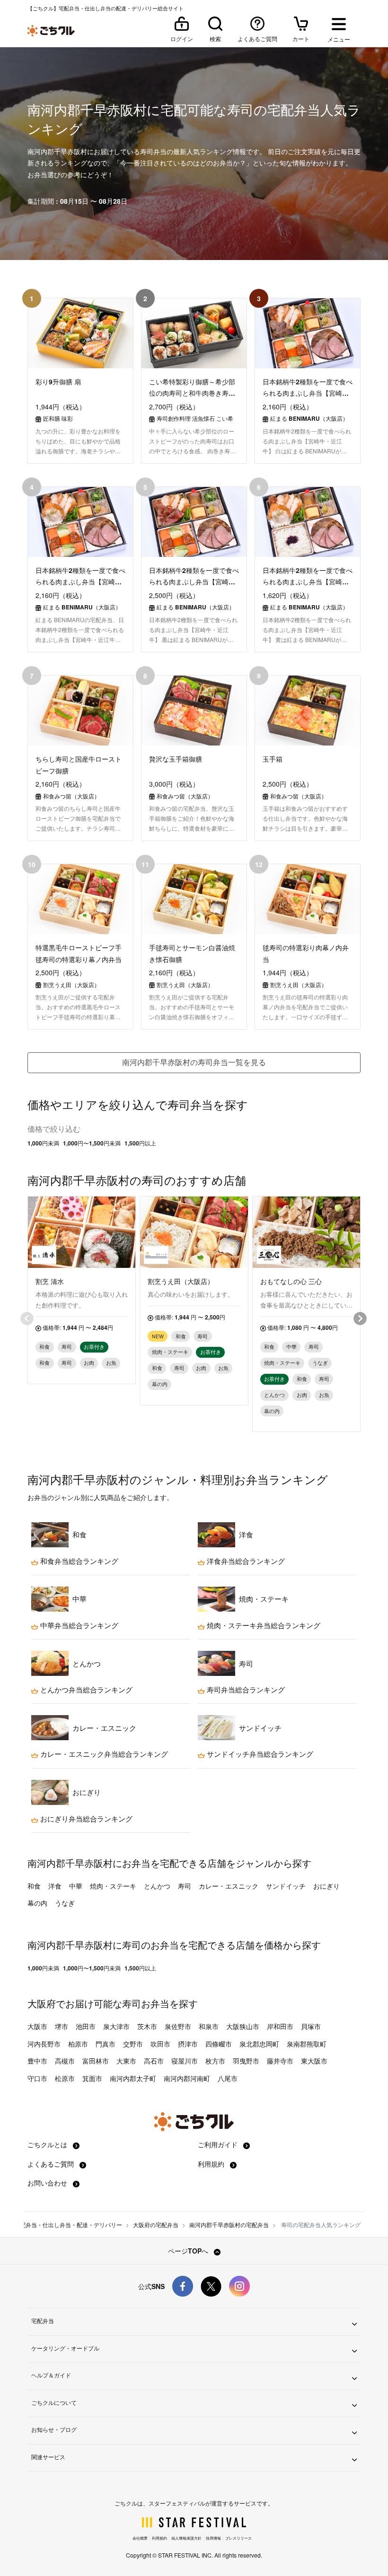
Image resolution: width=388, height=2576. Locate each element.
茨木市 (147, 2026)
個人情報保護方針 (186, 2538)
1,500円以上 (140, 1143)
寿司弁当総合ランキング (245, 1690)
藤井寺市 (280, 2061)
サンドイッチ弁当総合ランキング (259, 1754)
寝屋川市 (185, 2061)
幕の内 (37, 1903)
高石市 (154, 2061)
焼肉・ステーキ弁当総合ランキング (263, 1625)
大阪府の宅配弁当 (156, 2225)
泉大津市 (116, 2026)
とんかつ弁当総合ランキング (85, 1690)
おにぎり (326, 1886)
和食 (34, 1886)
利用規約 (212, 2164)
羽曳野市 (246, 2061)
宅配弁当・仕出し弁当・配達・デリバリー (68, 2225)
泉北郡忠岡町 (259, 2044)
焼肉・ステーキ (113, 1886)
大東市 (126, 2061)
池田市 (86, 2026)
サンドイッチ (286, 1886)
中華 (76, 1886)
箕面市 (92, 2078)
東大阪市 (314, 2061)
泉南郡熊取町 (307, 2044)
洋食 (55, 1886)
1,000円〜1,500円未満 (92, 1143)
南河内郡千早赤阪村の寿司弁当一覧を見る (194, 1062)
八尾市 (228, 2078)
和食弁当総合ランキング (78, 1561)
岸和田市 (280, 2026)
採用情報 (213, 2538)
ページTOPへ (189, 2251)
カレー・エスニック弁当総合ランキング (103, 1754)
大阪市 (37, 2026)
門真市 (106, 2044)
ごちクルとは (48, 2144)
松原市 (65, 2078)
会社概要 (140, 2538)
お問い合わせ (48, 2183)
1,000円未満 (43, 1143)
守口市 (37, 2078)
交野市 (133, 2044)
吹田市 (160, 2044)
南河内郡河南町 (187, 2078)
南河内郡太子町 (133, 2078)
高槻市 (65, 2061)
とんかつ (157, 1886)
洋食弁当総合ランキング (245, 1561)
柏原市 (78, 2044)
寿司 (185, 1886)
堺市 (62, 2026)
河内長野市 (44, 2044)
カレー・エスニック (229, 1886)
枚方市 (215, 2061)
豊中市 (37, 2061)
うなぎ (65, 1903)
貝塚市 (311, 2026)
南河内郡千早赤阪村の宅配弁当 (229, 2225)
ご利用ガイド (219, 2144)
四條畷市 (219, 2044)
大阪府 (42, 2003)
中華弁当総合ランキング (78, 1625)
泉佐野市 (178, 2026)
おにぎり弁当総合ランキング (85, 1819)
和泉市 (209, 2026)
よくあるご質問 (52, 2164)
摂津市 (188, 2044)
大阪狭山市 (243, 2026)
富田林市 (96, 2061)
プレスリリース (238, 2538)
